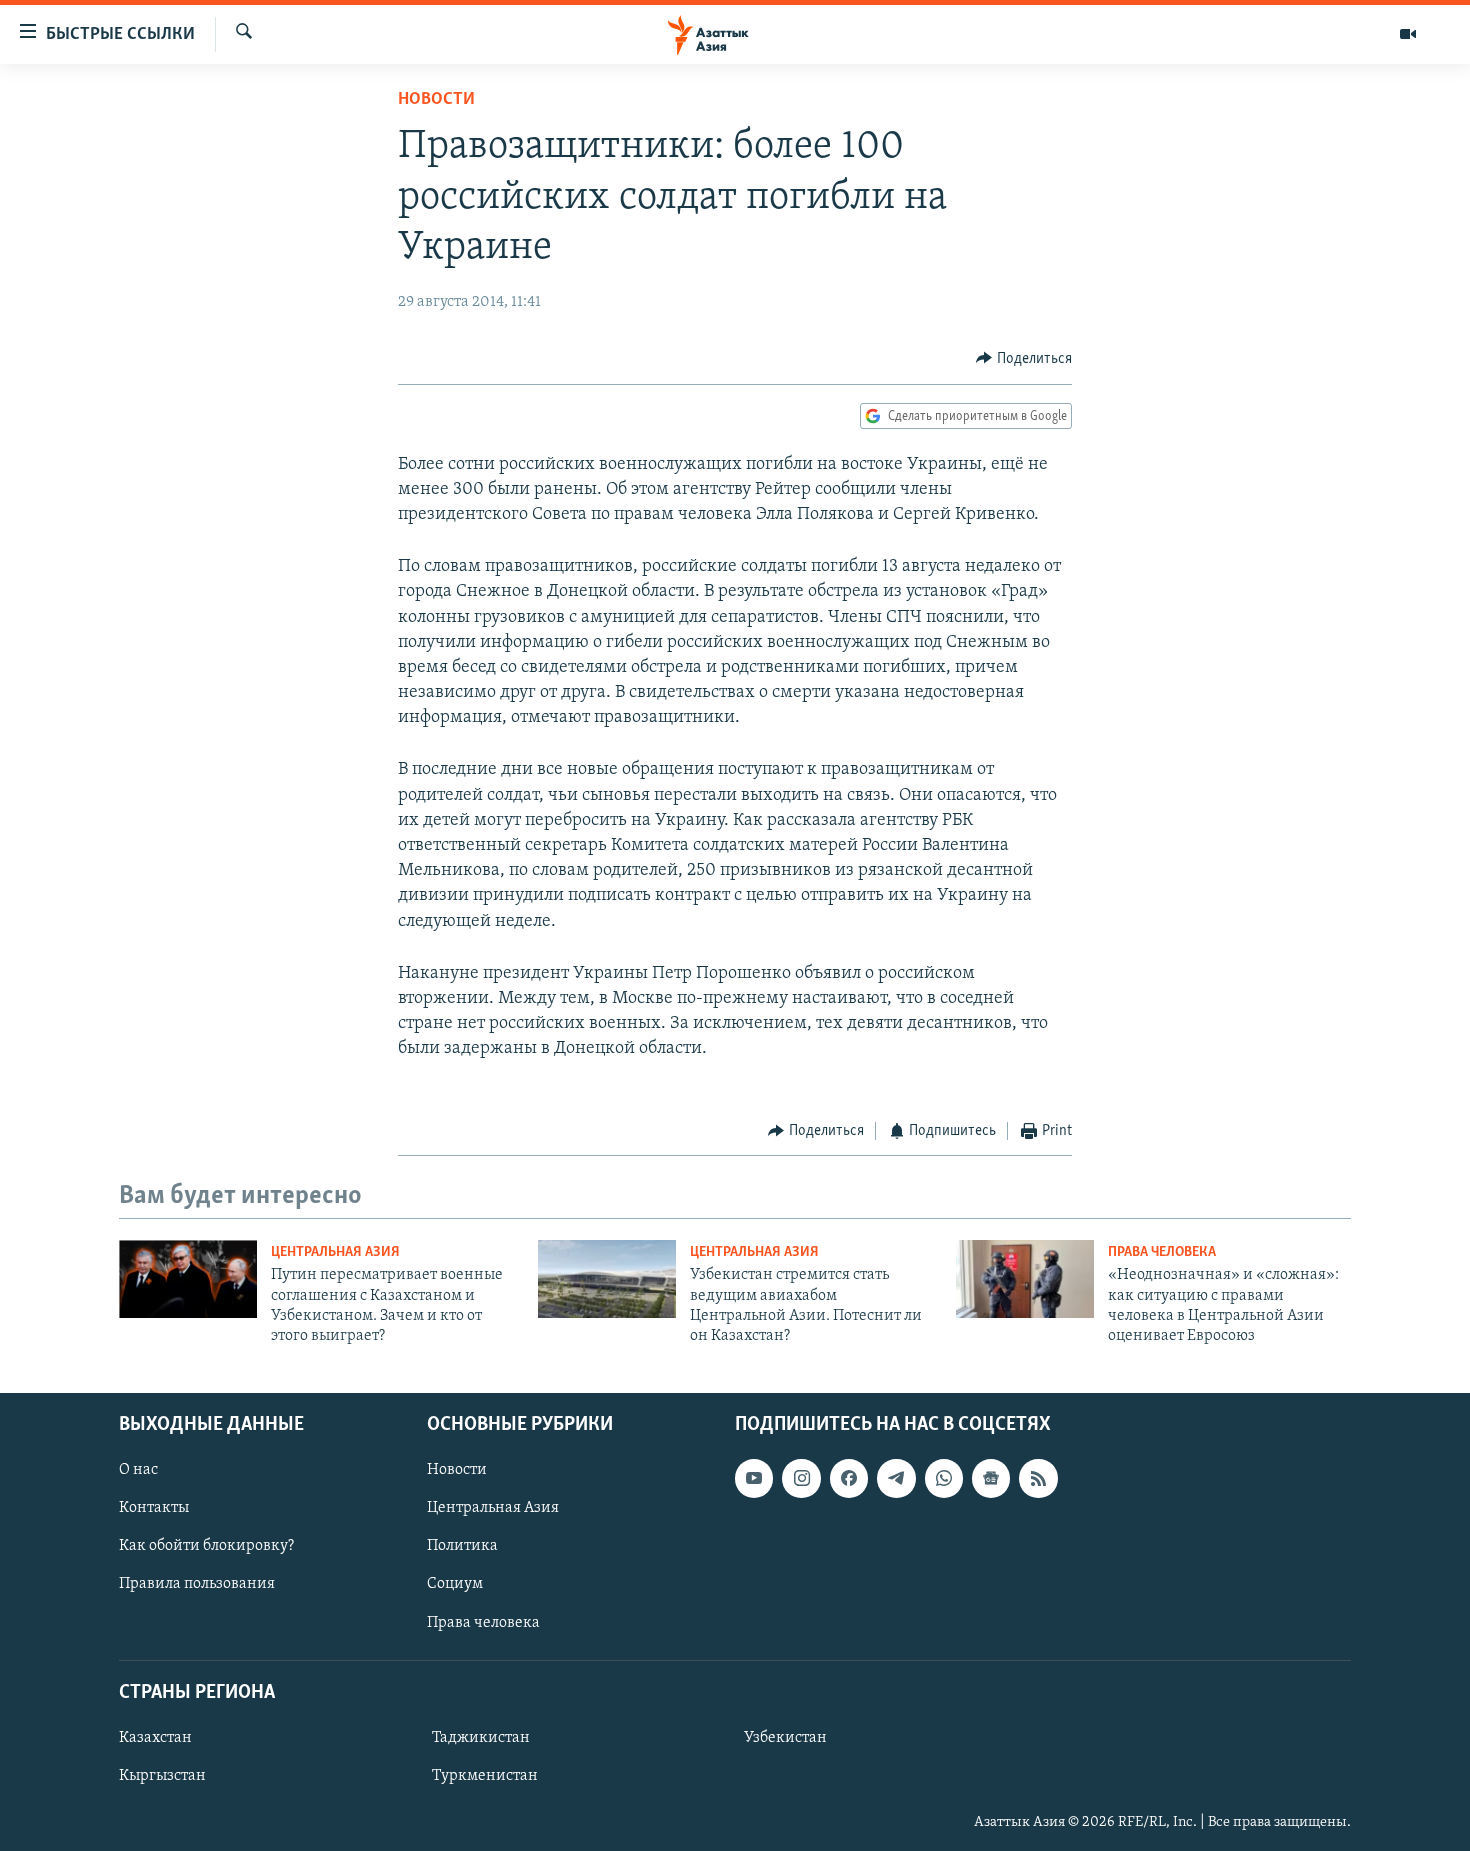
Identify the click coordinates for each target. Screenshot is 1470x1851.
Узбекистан (785, 1738)
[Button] (1024, 359)
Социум (455, 1584)
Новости (436, 100)
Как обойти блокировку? (206, 1546)
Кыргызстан (162, 1776)
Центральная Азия (335, 1252)
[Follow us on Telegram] (896, 1478)
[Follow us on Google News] (991, 1478)
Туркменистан (485, 1776)
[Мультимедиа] (1408, 34)
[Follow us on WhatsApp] (944, 1478)
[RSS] (1038, 1478)
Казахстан (155, 1738)
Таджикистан (481, 1738)
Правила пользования (197, 1584)
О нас (138, 1470)
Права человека (1162, 1252)
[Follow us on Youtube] (754, 1478)
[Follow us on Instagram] (801, 1478)
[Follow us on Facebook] (849, 1478)
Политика (462, 1546)
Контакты (154, 1508)
